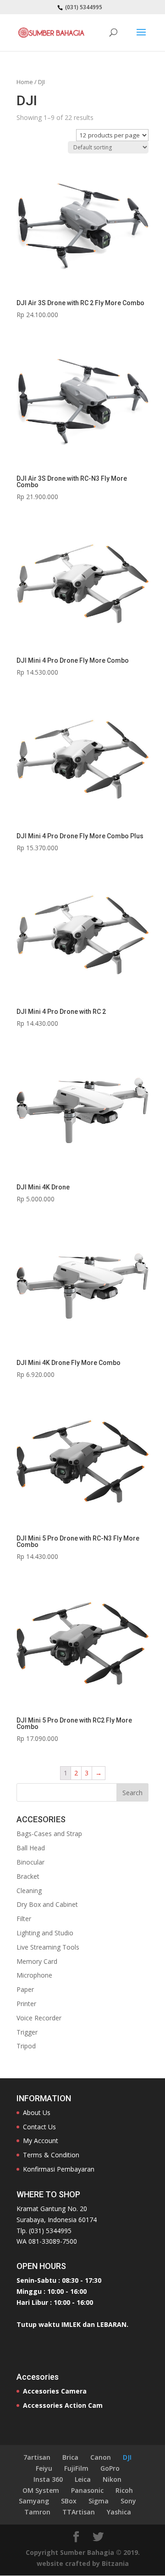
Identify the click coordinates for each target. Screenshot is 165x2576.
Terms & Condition (51, 2155)
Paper (25, 1989)
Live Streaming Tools (48, 1947)
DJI (127, 2457)
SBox (69, 2501)
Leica (83, 2479)
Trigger (27, 2032)
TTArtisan (79, 2512)
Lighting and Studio (45, 1933)
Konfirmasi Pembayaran (59, 2169)
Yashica (119, 2512)
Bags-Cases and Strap (49, 1834)
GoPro (110, 2468)
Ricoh (124, 2490)
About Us (37, 2113)
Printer (26, 2004)
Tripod (26, 2046)
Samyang (34, 2501)
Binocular (30, 1862)
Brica (70, 2457)
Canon (101, 2457)
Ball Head (31, 1848)
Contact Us (39, 2127)
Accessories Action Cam (63, 2405)
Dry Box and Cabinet (47, 1904)
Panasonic (87, 2490)
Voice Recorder (39, 2018)
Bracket (28, 1876)
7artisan (37, 2457)
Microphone (34, 1975)
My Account (41, 2141)
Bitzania (115, 2563)
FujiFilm (76, 2468)
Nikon (112, 2479)
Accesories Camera (55, 2391)
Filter (24, 1919)
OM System (41, 2490)
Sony (128, 2501)
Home (25, 82)
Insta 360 (48, 2479)
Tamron (37, 2512)
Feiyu (44, 2468)
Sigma (99, 2501)
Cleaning (29, 1891)
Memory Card (37, 1961)
